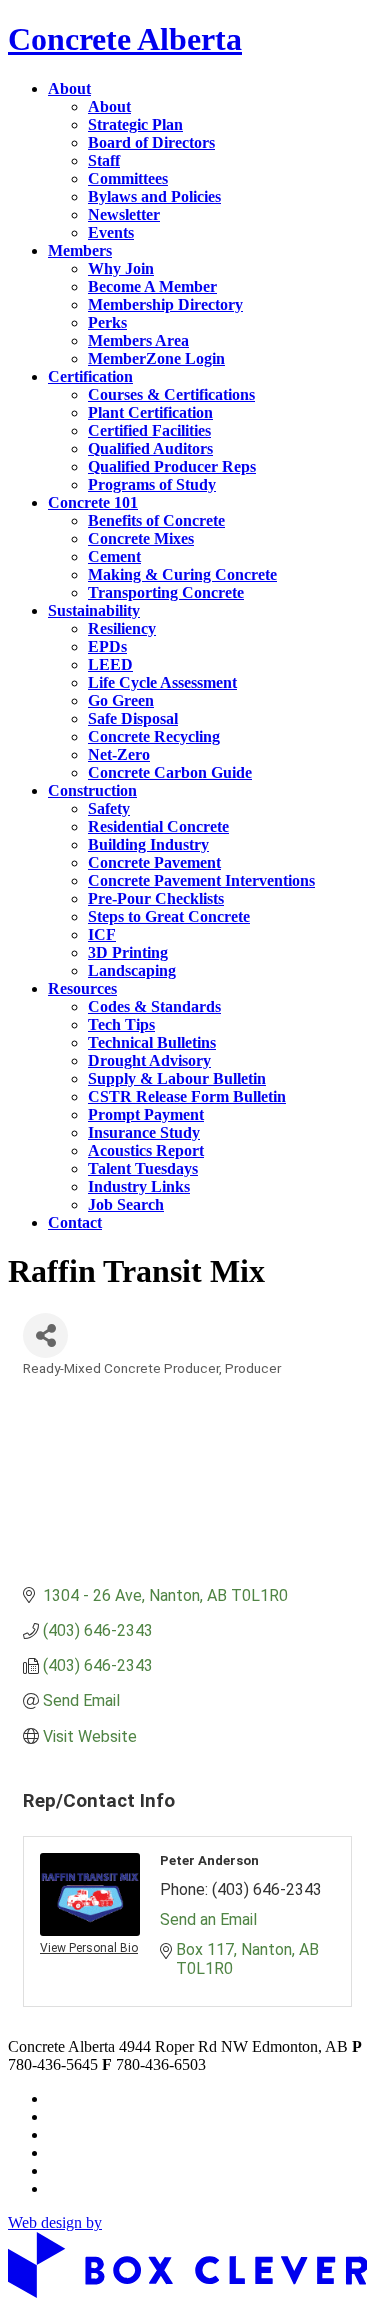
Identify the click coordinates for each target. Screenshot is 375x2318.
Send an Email (208, 1919)
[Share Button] (45, 1335)
